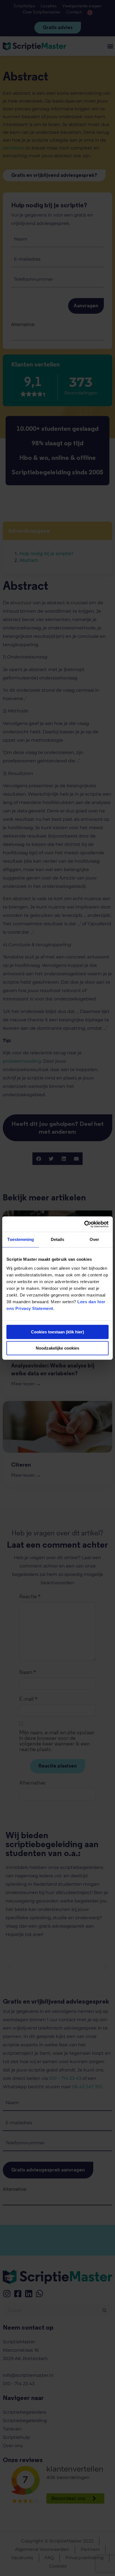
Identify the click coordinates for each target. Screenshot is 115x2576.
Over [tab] (94, 1239)
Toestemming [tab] (21, 1239)
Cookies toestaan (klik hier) (57, 1332)
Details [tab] (58, 1239)
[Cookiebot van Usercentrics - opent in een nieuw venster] (84, 1224)
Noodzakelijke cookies (57, 1348)
